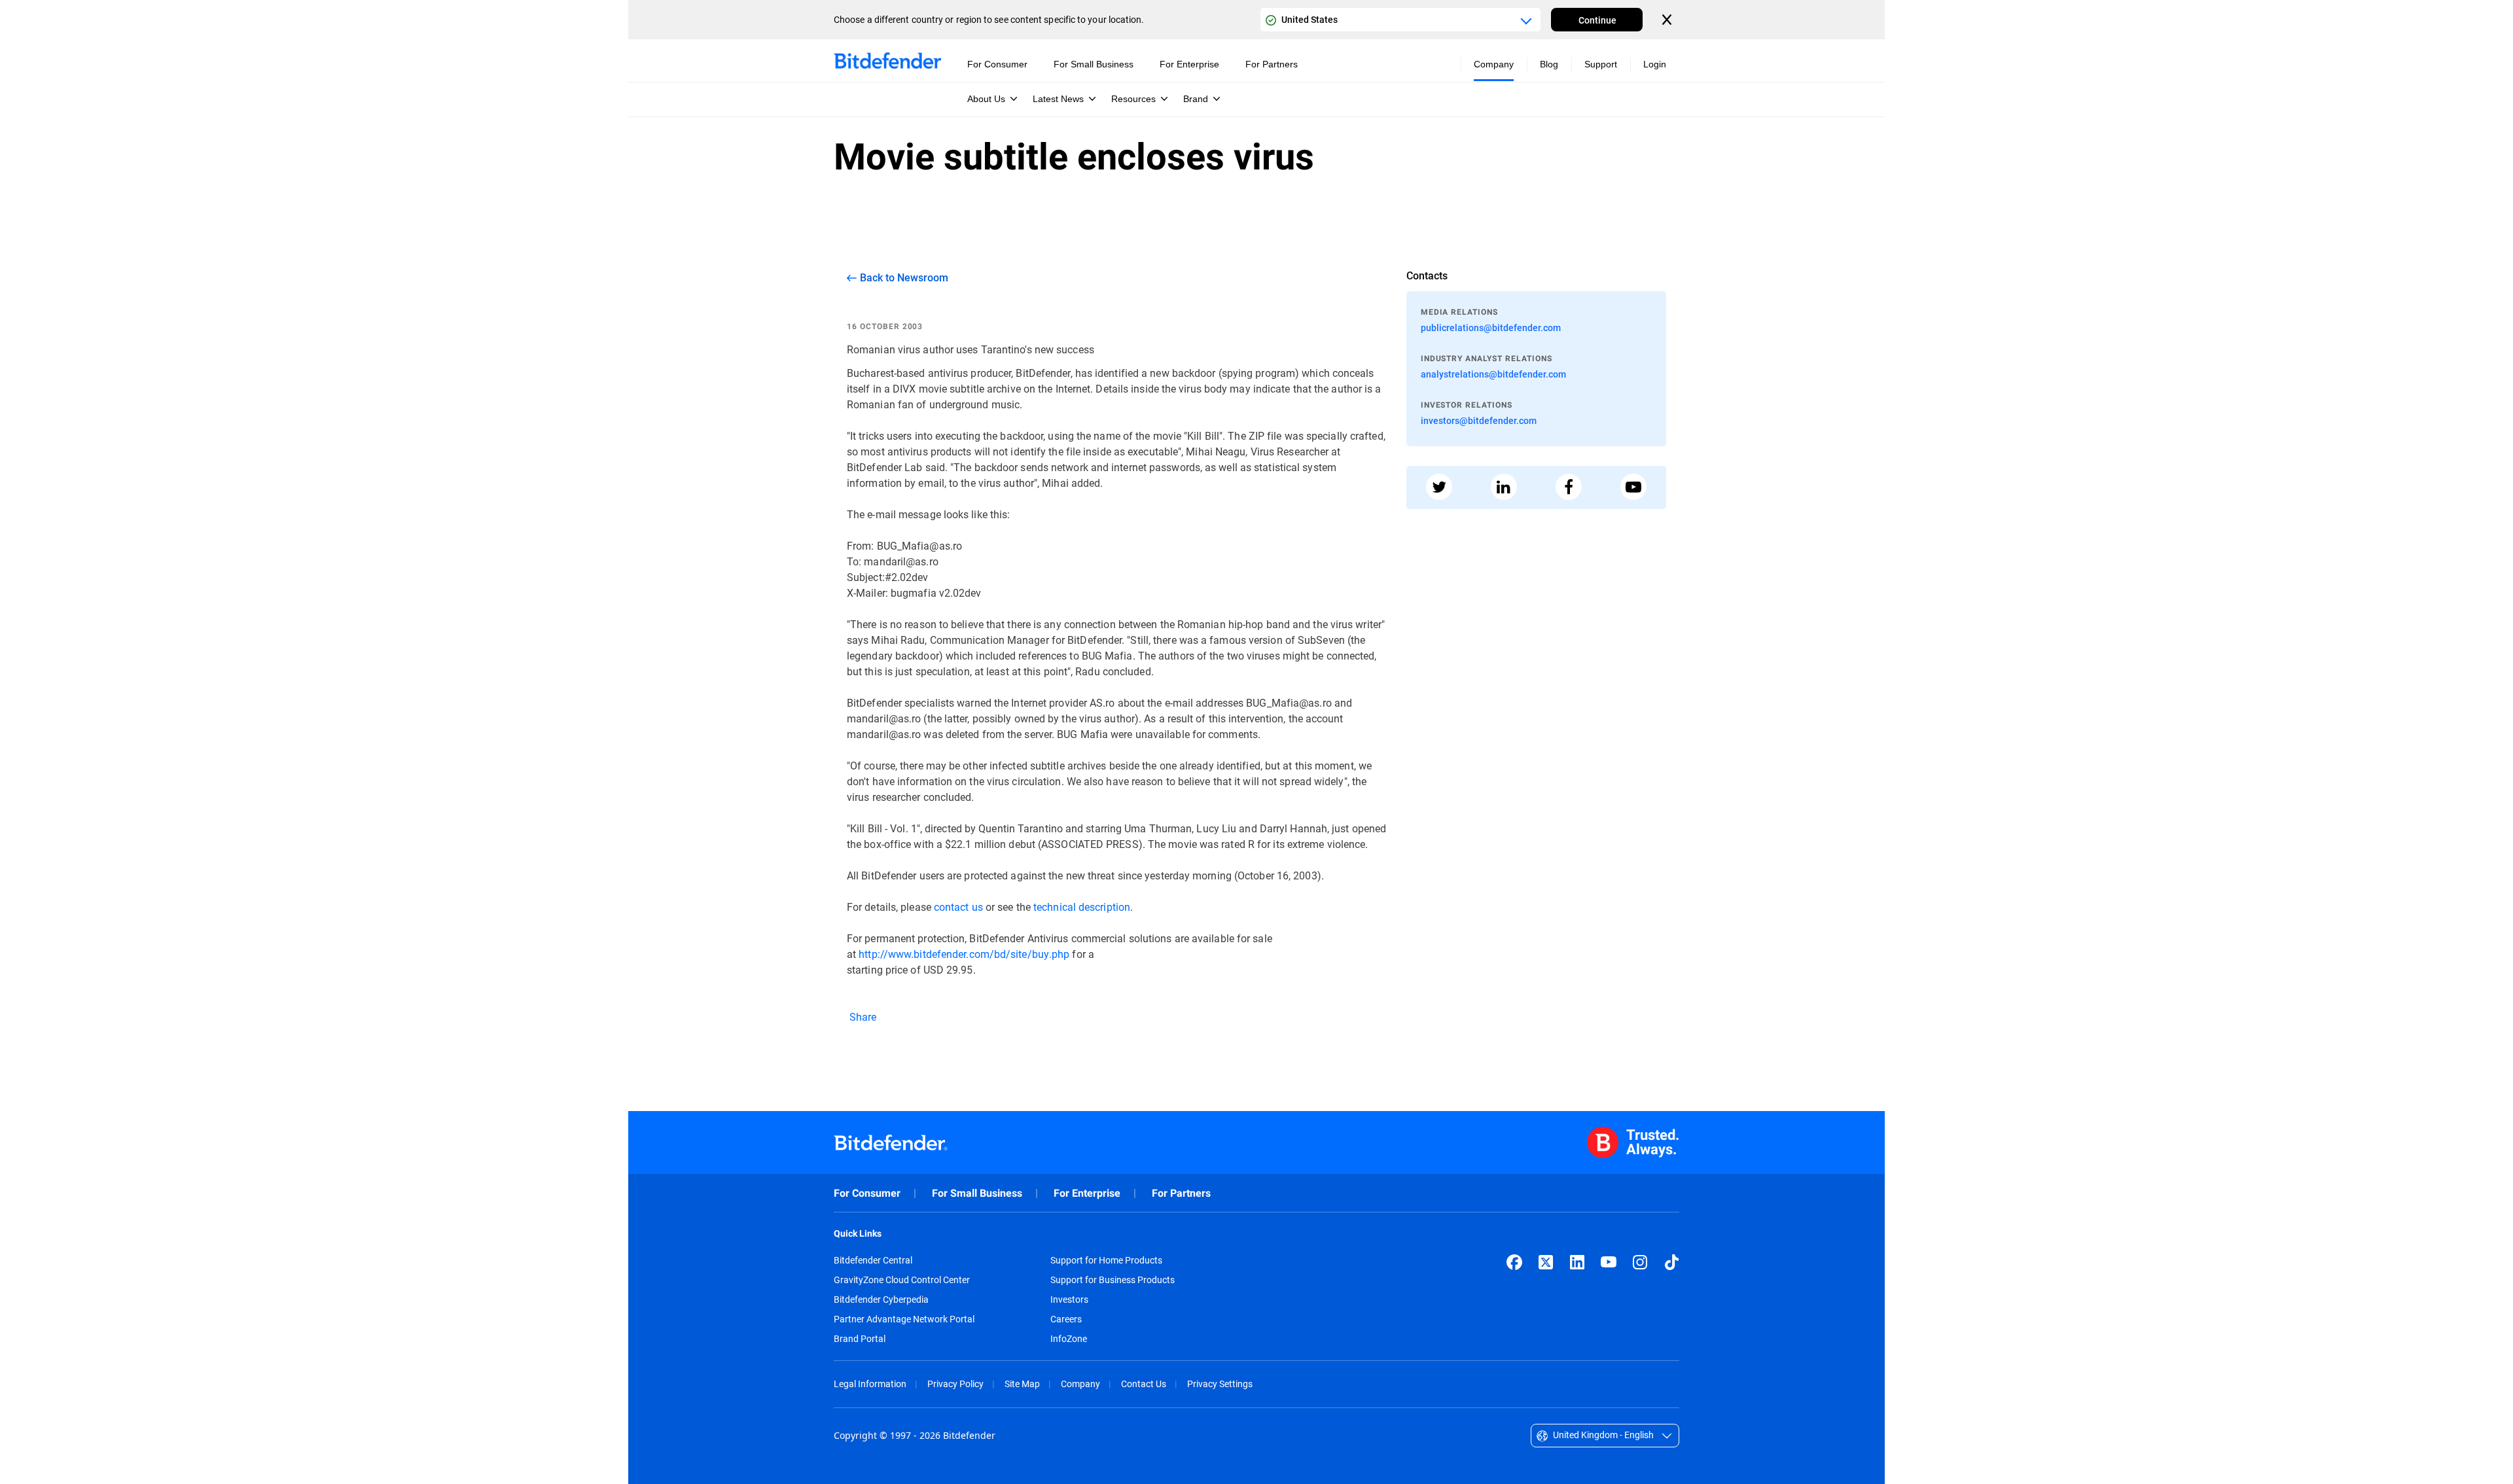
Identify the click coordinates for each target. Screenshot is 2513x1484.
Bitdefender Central (873, 1260)
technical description (1082, 907)
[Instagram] (1640, 1262)
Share (862, 1016)
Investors (1069, 1299)
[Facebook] (1514, 1262)
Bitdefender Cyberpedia (881, 1299)
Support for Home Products (1106, 1260)
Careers (1066, 1319)
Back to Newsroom (904, 277)
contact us (958, 907)
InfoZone (1069, 1339)
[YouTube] (1609, 1262)
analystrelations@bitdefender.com (1493, 374)
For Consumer (867, 1193)
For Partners (1181, 1193)
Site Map (1022, 1384)
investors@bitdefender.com (1479, 420)
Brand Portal (860, 1339)
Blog (1549, 64)
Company (1080, 1384)
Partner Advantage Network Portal (904, 1319)
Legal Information (870, 1384)
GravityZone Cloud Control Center (902, 1280)
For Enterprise (1087, 1193)
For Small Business (977, 1193)
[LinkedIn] (1577, 1262)
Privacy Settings (1220, 1384)
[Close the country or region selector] (1668, 20)
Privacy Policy (955, 1384)
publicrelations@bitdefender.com (1491, 327)
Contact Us (1144, 1384)
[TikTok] (1671, 1262)
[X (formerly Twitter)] (1546, 1262)
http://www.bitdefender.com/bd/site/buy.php (964, 954)
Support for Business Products (1113, 1280)
